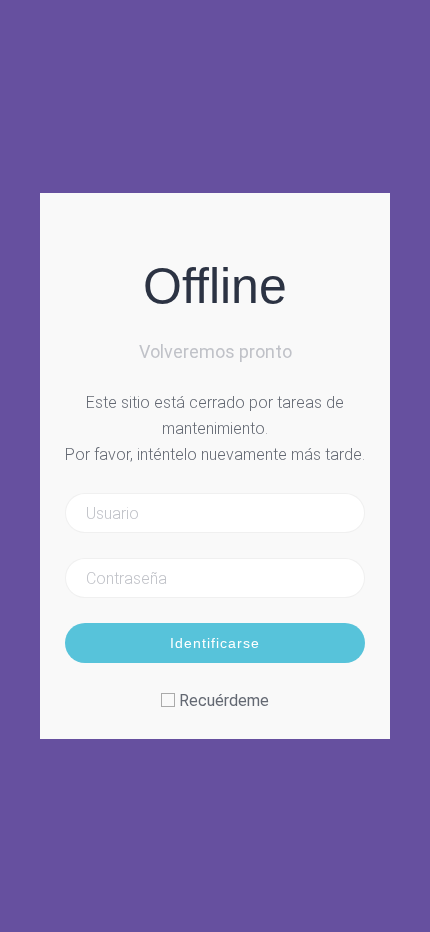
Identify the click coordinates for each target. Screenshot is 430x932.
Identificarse (215, 643)
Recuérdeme (224, 700)
